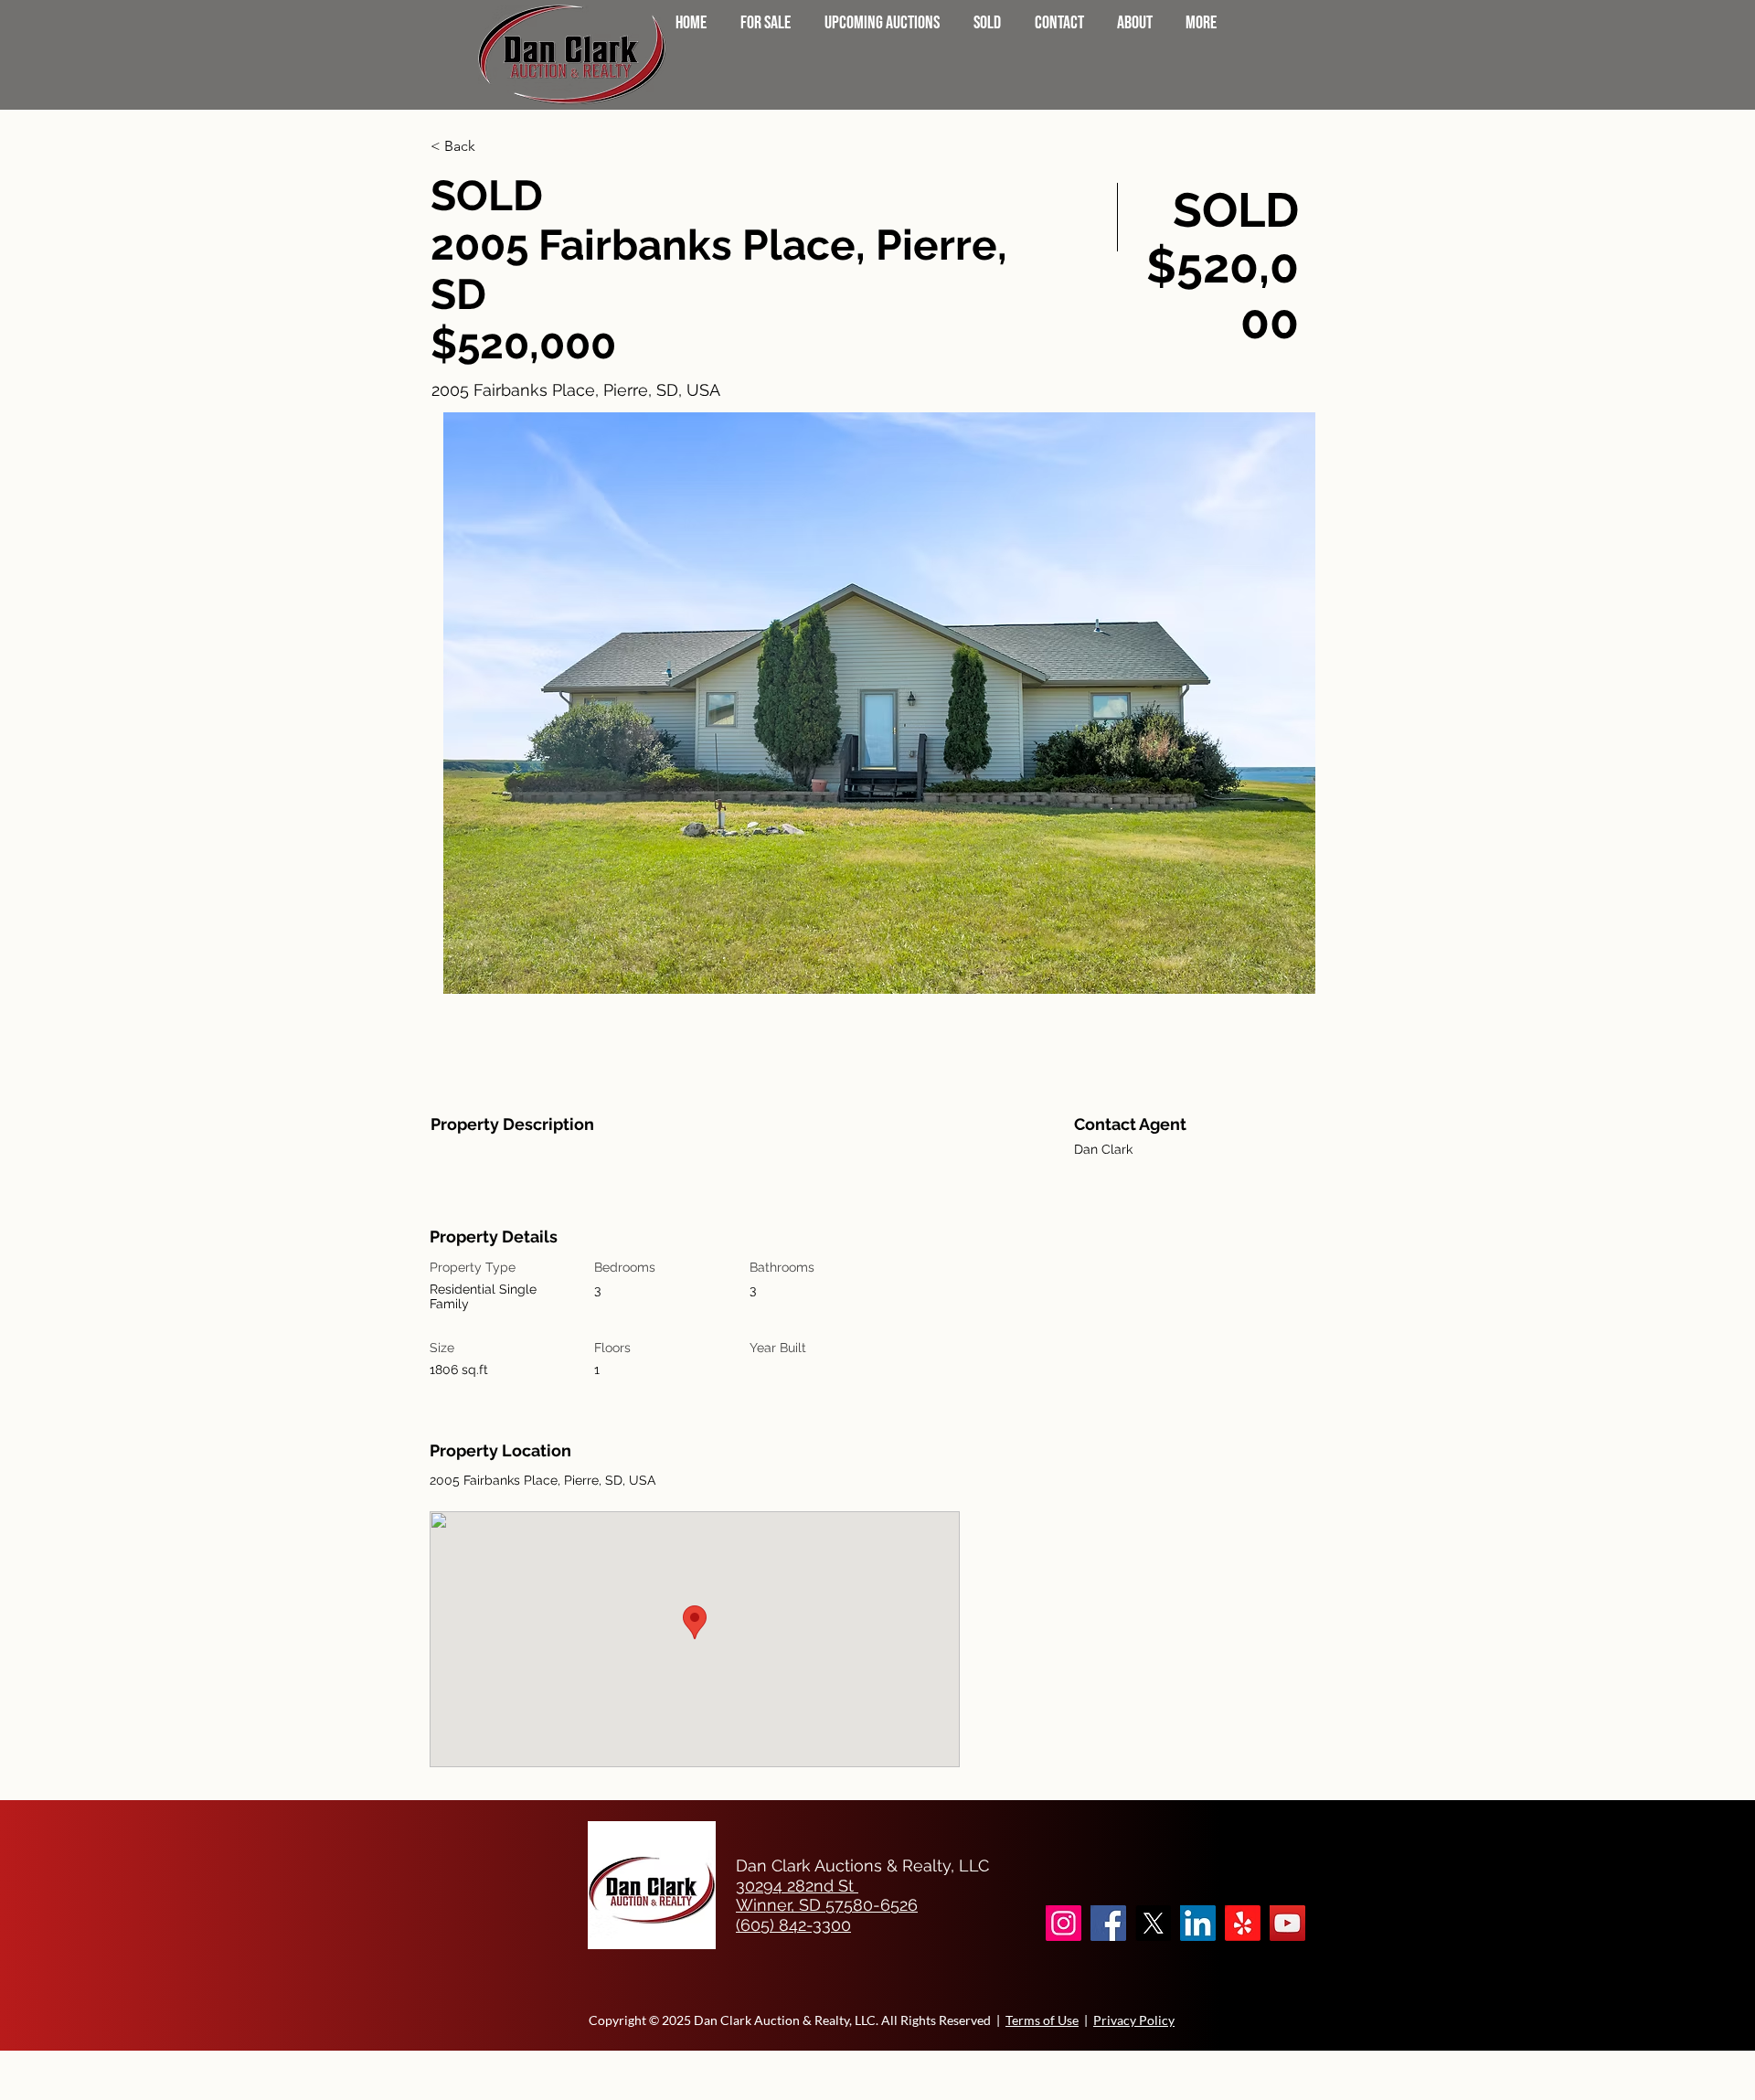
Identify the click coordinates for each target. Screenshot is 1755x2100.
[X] (1153, 1923)
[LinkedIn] (1198, 1923)
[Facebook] (1108, 1923)
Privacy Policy (1134, 2020)
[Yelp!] (1243, 1923)
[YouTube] (1287, 1923)
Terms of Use (1042, 2020)
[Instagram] (1064, 1923)
